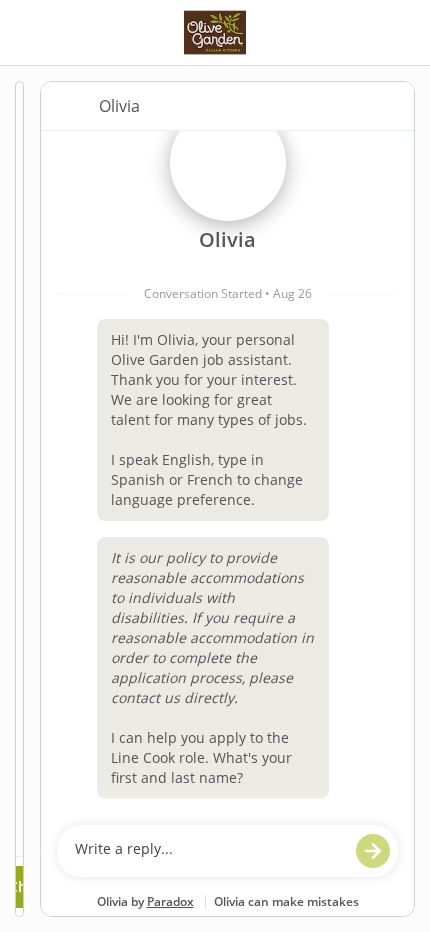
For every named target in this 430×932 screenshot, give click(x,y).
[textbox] (208, 851)
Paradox (170, 901)
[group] (227, 473)
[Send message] (373, 851)
